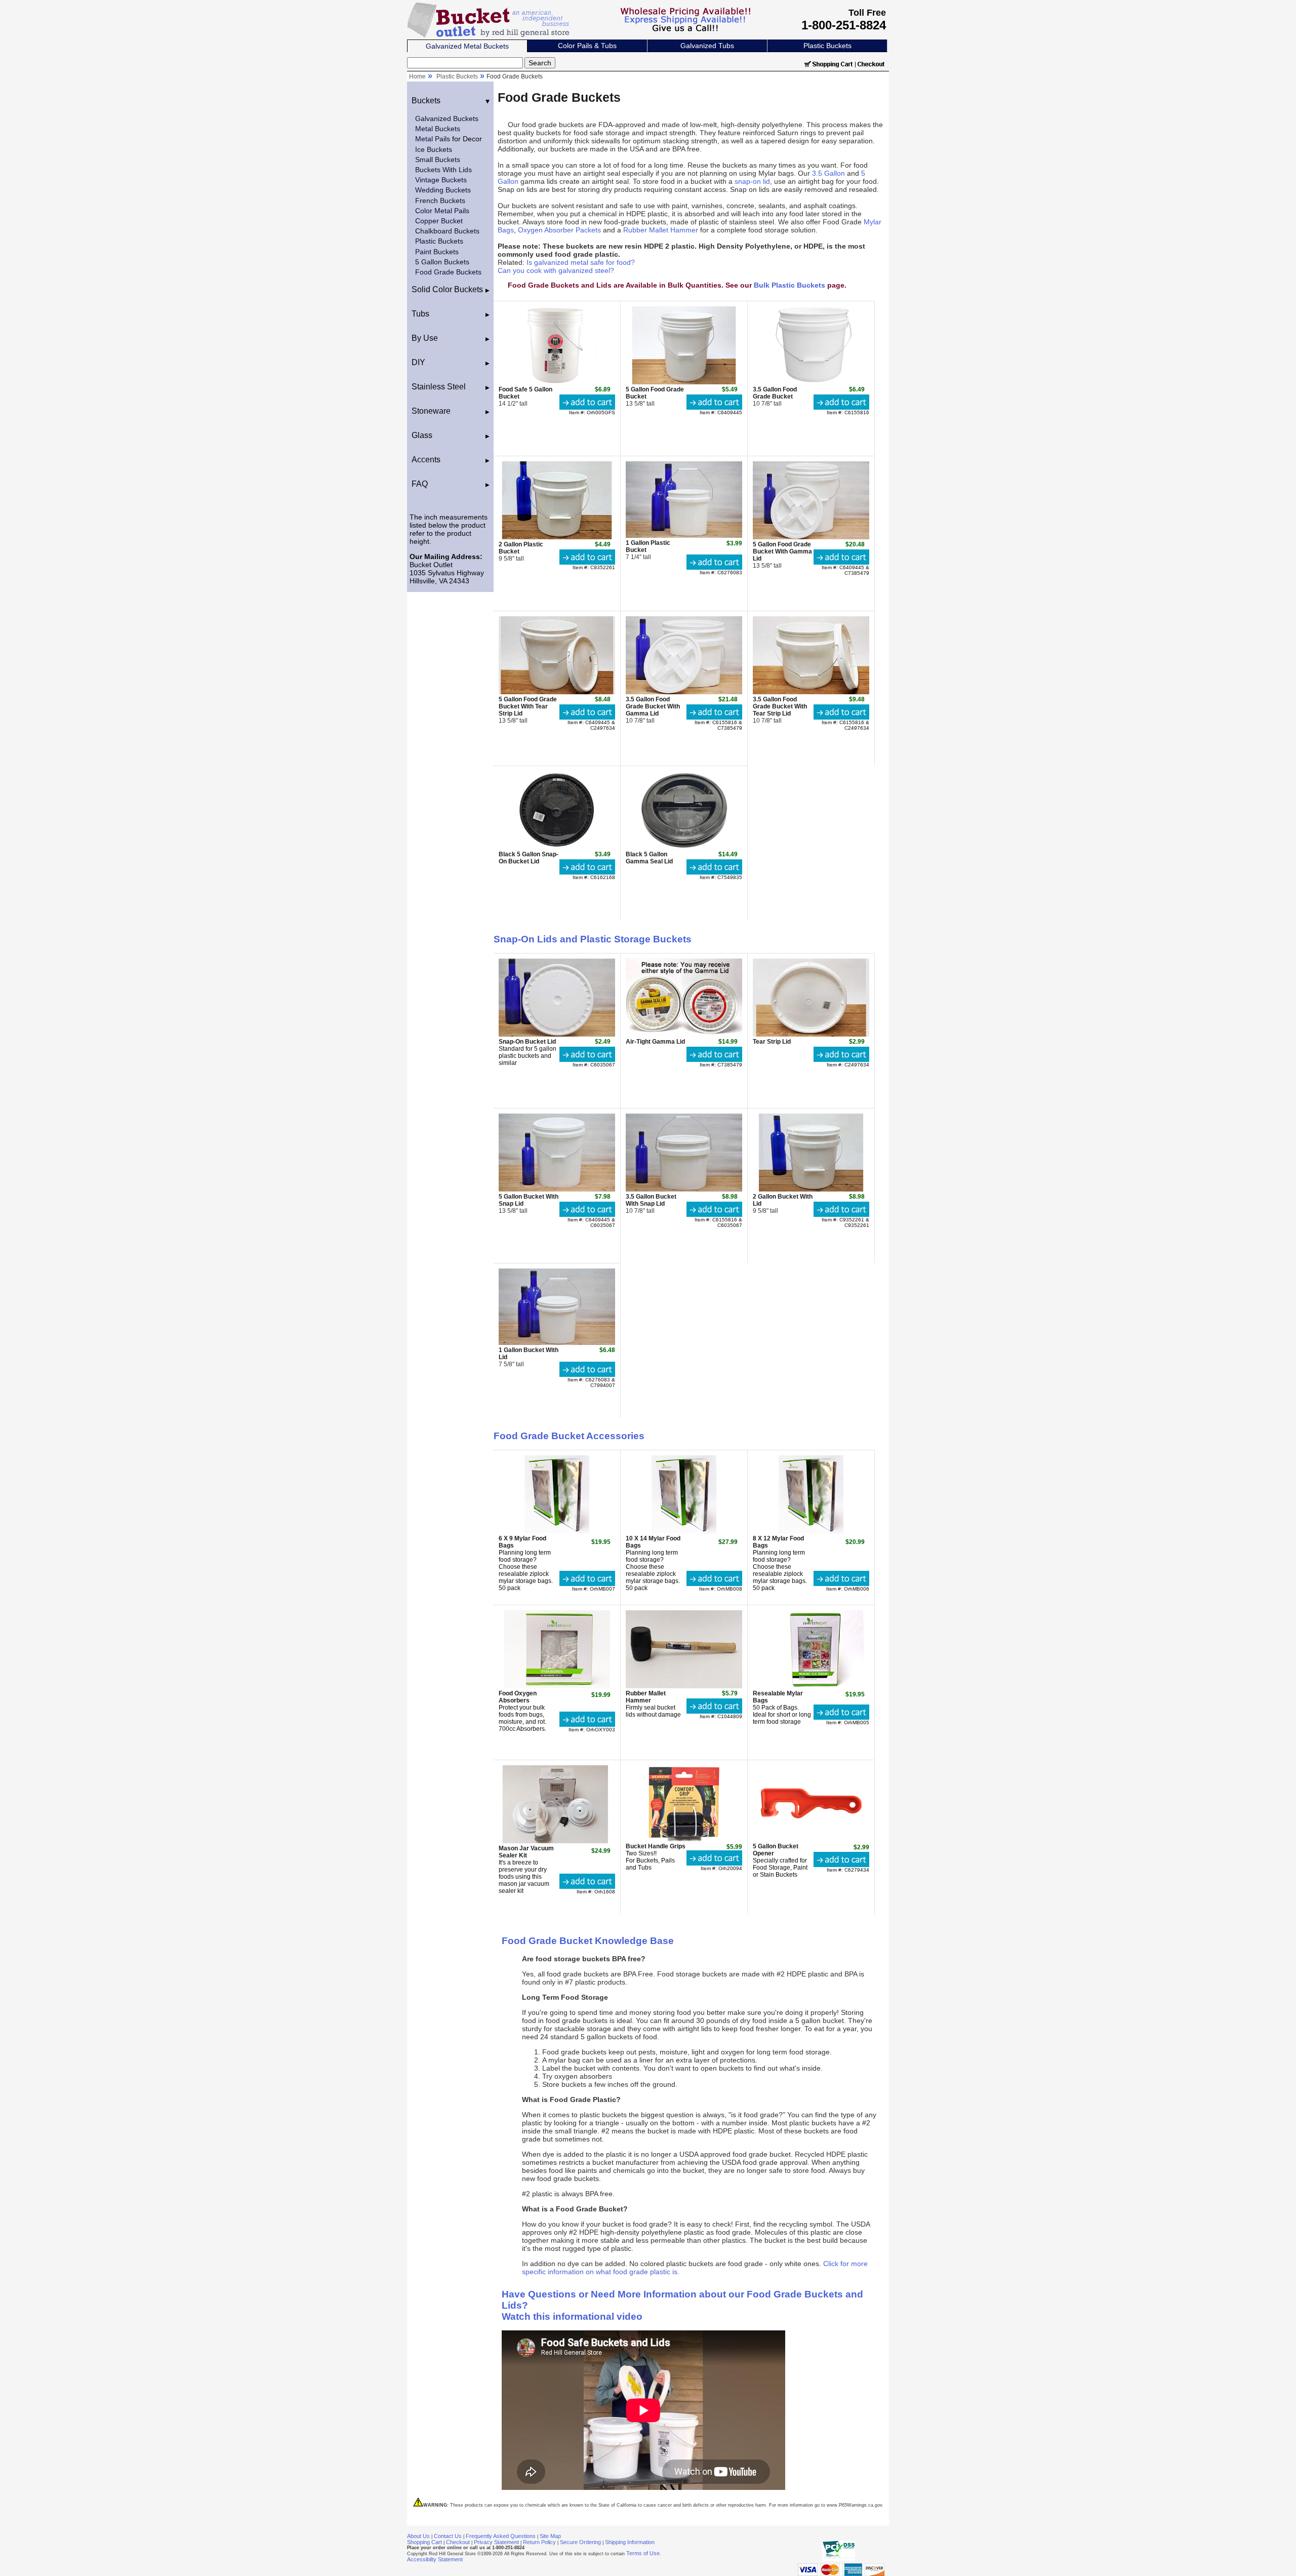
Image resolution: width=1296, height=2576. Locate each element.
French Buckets (440, 201)
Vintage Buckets (441, 180)
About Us (418, 2536)
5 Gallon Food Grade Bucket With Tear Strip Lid (528, 706)
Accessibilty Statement (435, 2559)
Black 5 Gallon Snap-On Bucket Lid (529, 858)
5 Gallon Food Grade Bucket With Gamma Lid (782, 551)
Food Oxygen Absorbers (518, 1697)
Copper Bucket (439, 221)
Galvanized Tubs (707, 46)
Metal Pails (433, 139)
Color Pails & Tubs (587, 46)
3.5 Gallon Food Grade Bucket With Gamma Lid (653, 706)
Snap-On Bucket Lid (527, 1042)
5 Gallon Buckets (442, 262)
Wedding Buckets (443, 190)
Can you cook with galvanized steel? (556, 270)
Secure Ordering (580, 2542)
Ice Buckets (434, 149)
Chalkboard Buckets (447, 231)
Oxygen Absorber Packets (559, 230)
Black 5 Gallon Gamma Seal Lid (649, 858)
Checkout (458, 2542)
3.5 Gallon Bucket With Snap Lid (651, 1200)
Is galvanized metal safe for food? (581, 262)
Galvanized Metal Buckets (467, 46)
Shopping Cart (424, 2542)
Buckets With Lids (443, 170)
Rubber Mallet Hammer (661, 230)
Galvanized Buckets (447, 118)
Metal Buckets (438, 129)
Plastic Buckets (827, 46)
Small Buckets (438, 160)
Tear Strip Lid (772, 1042)
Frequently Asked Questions (501, 2536)
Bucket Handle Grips (656, 1846)
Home (417, 76)
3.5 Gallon (828, 173)
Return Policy (539, 2542)
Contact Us (448, 2536)
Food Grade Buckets (448, 272)
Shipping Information (630, 2542)
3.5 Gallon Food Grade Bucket (775, 393)
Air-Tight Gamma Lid (655, 1042)
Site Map (550, 2536)
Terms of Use (643, 2553)
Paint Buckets (437, 252)
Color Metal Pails (442, 211)
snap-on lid (752, 181)
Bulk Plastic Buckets (789, 285)
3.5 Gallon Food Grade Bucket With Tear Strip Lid (780, 706)
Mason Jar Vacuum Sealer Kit (526, 1852)
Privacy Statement (496, 2542)
